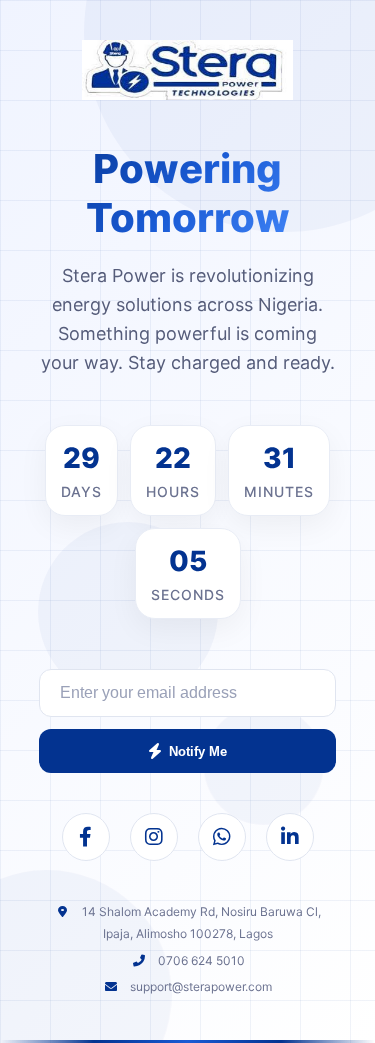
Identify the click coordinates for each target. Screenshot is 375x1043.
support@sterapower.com (201, 986)
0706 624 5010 (201, 960)
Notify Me (198, 751)
